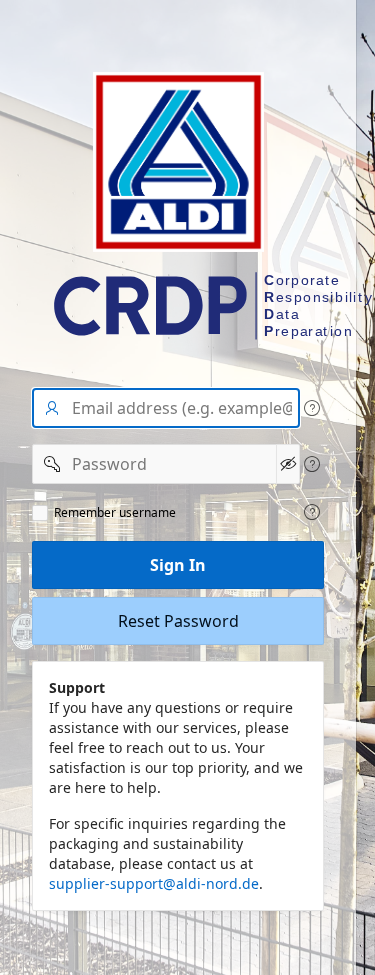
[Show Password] (288, 464)
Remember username (115, 513)
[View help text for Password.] (312, 464)
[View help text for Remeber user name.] (312, 512)
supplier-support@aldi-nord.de (154, 883)
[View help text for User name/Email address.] (312, 408)
